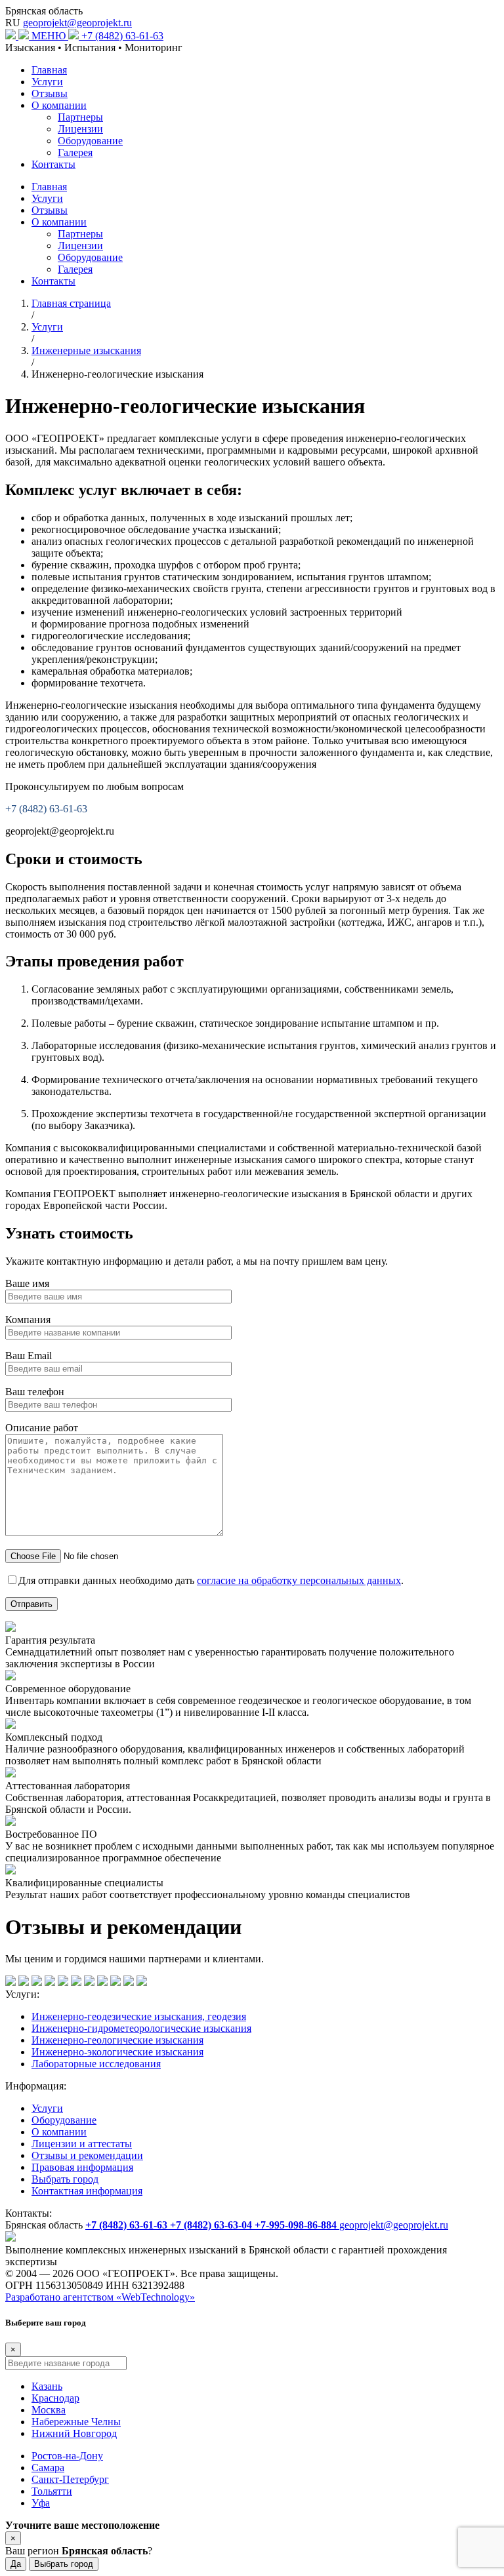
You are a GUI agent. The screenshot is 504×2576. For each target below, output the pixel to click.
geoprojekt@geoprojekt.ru (77, 23)
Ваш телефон (35, 1392)
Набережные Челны (76, 2422)
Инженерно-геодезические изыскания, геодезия (139, 2016)
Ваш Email (29, 1356)
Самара (48, 2467)
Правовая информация (82, 2167)
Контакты (53, 164)
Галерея (75, 152)
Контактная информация (87, 2191)
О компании (59, 105)
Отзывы (50, 93)
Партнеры (80, 117)
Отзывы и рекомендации (87, 2155)
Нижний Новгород (74, 2433)
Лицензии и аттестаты (82, 2144)
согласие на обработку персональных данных (299, 1580)
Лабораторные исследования (96, 2064)
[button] (56, 36)
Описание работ (42, 1428)
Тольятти (52, 2491)
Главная (49, 70)
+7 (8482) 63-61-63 (122, 36)
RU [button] (13, 23)
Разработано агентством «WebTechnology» (100, 2297)
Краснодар (55, 2398)
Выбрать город (65, 2179)
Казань (47, 2386)
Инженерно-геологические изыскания (117, 2040)
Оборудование (90, 141)
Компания (28, 1319)
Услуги (47, 82)
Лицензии (80, 129)
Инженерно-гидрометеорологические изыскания (141, 2028)
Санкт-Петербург (70, 2479)
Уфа (41, 2503)
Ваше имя (27, 1283)
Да (16, 2564)
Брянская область (44, 11)
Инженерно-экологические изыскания (117, 2052)
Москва (49, 2410)
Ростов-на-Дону (67, 2456)
